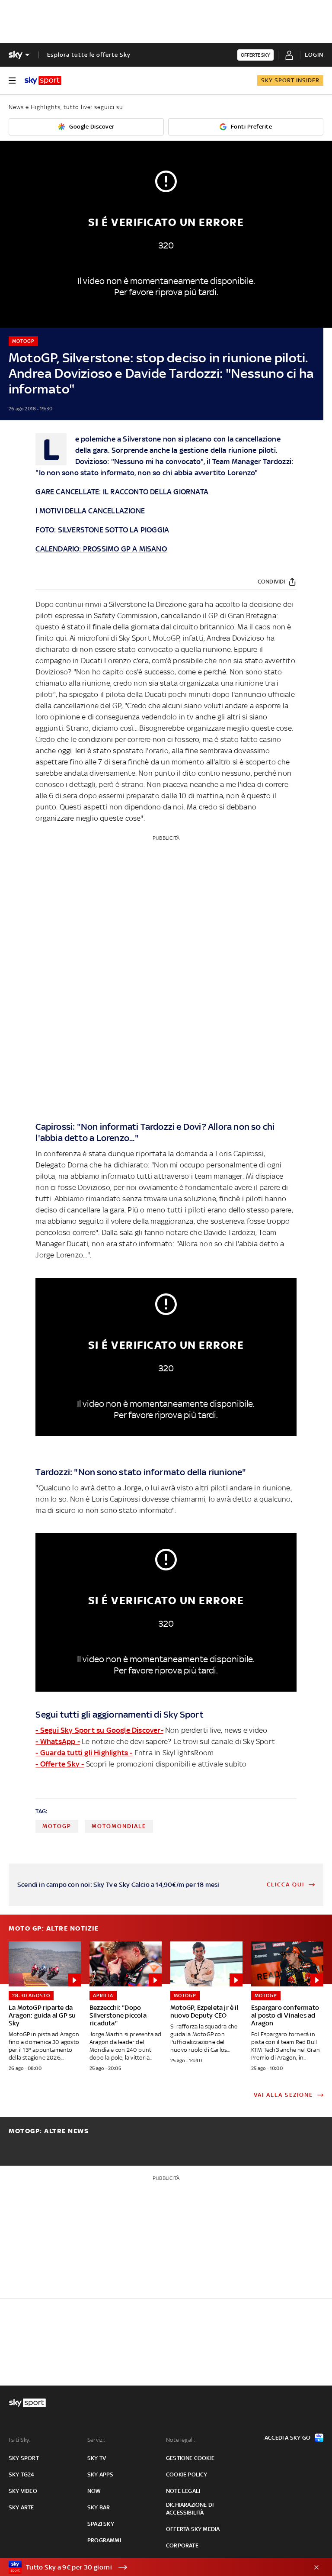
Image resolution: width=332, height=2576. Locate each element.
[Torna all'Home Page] (43, 81)
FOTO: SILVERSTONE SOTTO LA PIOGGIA (102, 530)
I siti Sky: (19, 2440)
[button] (153, 2567)
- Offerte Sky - (60, 1764)
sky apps (101, 2474)
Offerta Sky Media (193, 2529)
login (314, 55)
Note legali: (180, 2440)
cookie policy (187, 2474)
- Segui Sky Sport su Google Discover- (99, 1730)
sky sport (24, 2458)
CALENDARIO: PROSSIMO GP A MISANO (101, 549)
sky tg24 (22, 2474)
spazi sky (101, 2524)
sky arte (21, 2507)
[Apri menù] (12, 81)
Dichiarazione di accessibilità (190, 2509)
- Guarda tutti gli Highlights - (84, 1753)
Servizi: (96, 2440)
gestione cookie (190, 2458)
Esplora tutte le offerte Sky (89, 55)
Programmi (104, 2540)
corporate (182, 2545)
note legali (183, 2491)
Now (94, 2491)
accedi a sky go (287, 2438)
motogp (57, 1826)
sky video (23, 2491)
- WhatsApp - (57, 1741)
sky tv (97, 2458)
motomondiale (119, 1826)
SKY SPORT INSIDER (290, 80)
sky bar (99, 2507)
